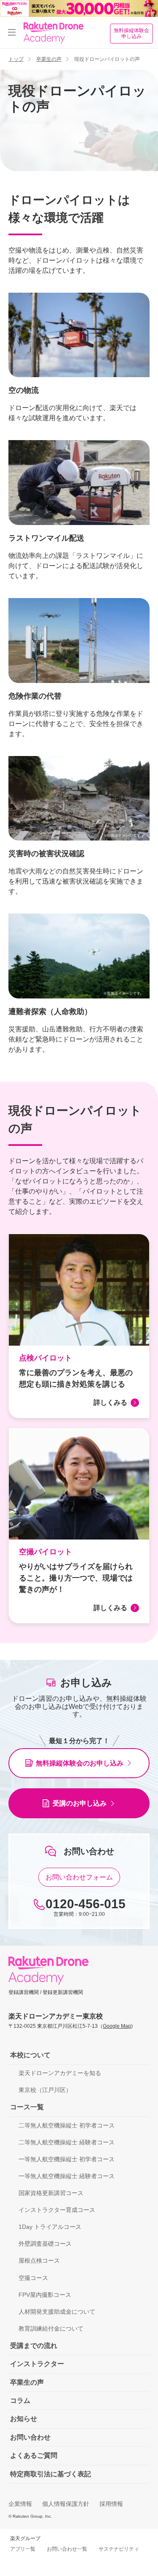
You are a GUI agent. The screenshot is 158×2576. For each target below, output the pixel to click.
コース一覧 (27, 2107)
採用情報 (111, 2504)
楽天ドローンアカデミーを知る (60, 2073)
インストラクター (37, 2364)
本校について (30, 2055)
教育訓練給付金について (51, 2328)
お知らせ (24, 2419)
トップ (16, 59)
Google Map (117, 2026)
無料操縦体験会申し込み (131, 33)
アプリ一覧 (23, 2549)
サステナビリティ (119, 2549)
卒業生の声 (49, 59)
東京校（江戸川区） (45, 2090)
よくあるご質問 (34, 2455)
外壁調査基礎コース (45, 2244)
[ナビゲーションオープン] (12, 33)
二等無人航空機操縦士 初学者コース (67, 2125)
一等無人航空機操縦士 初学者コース (67, 2159)
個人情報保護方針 (66, 2504)
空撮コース (33, 2278)
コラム (20, 2401)
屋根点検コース (39, 2260)
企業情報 (20, 2504)
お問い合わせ (30, 2437)
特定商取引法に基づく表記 (51, 2474)
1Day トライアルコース (50, 2227)
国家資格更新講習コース (51, 2193)
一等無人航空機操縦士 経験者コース (67, 2176)
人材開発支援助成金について (57, 2312)
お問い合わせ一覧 (67, 2549)
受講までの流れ (34, 2346)
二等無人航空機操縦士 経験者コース (67, 2142)
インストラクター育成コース (57, 2210)
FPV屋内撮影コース (45, 2295)
